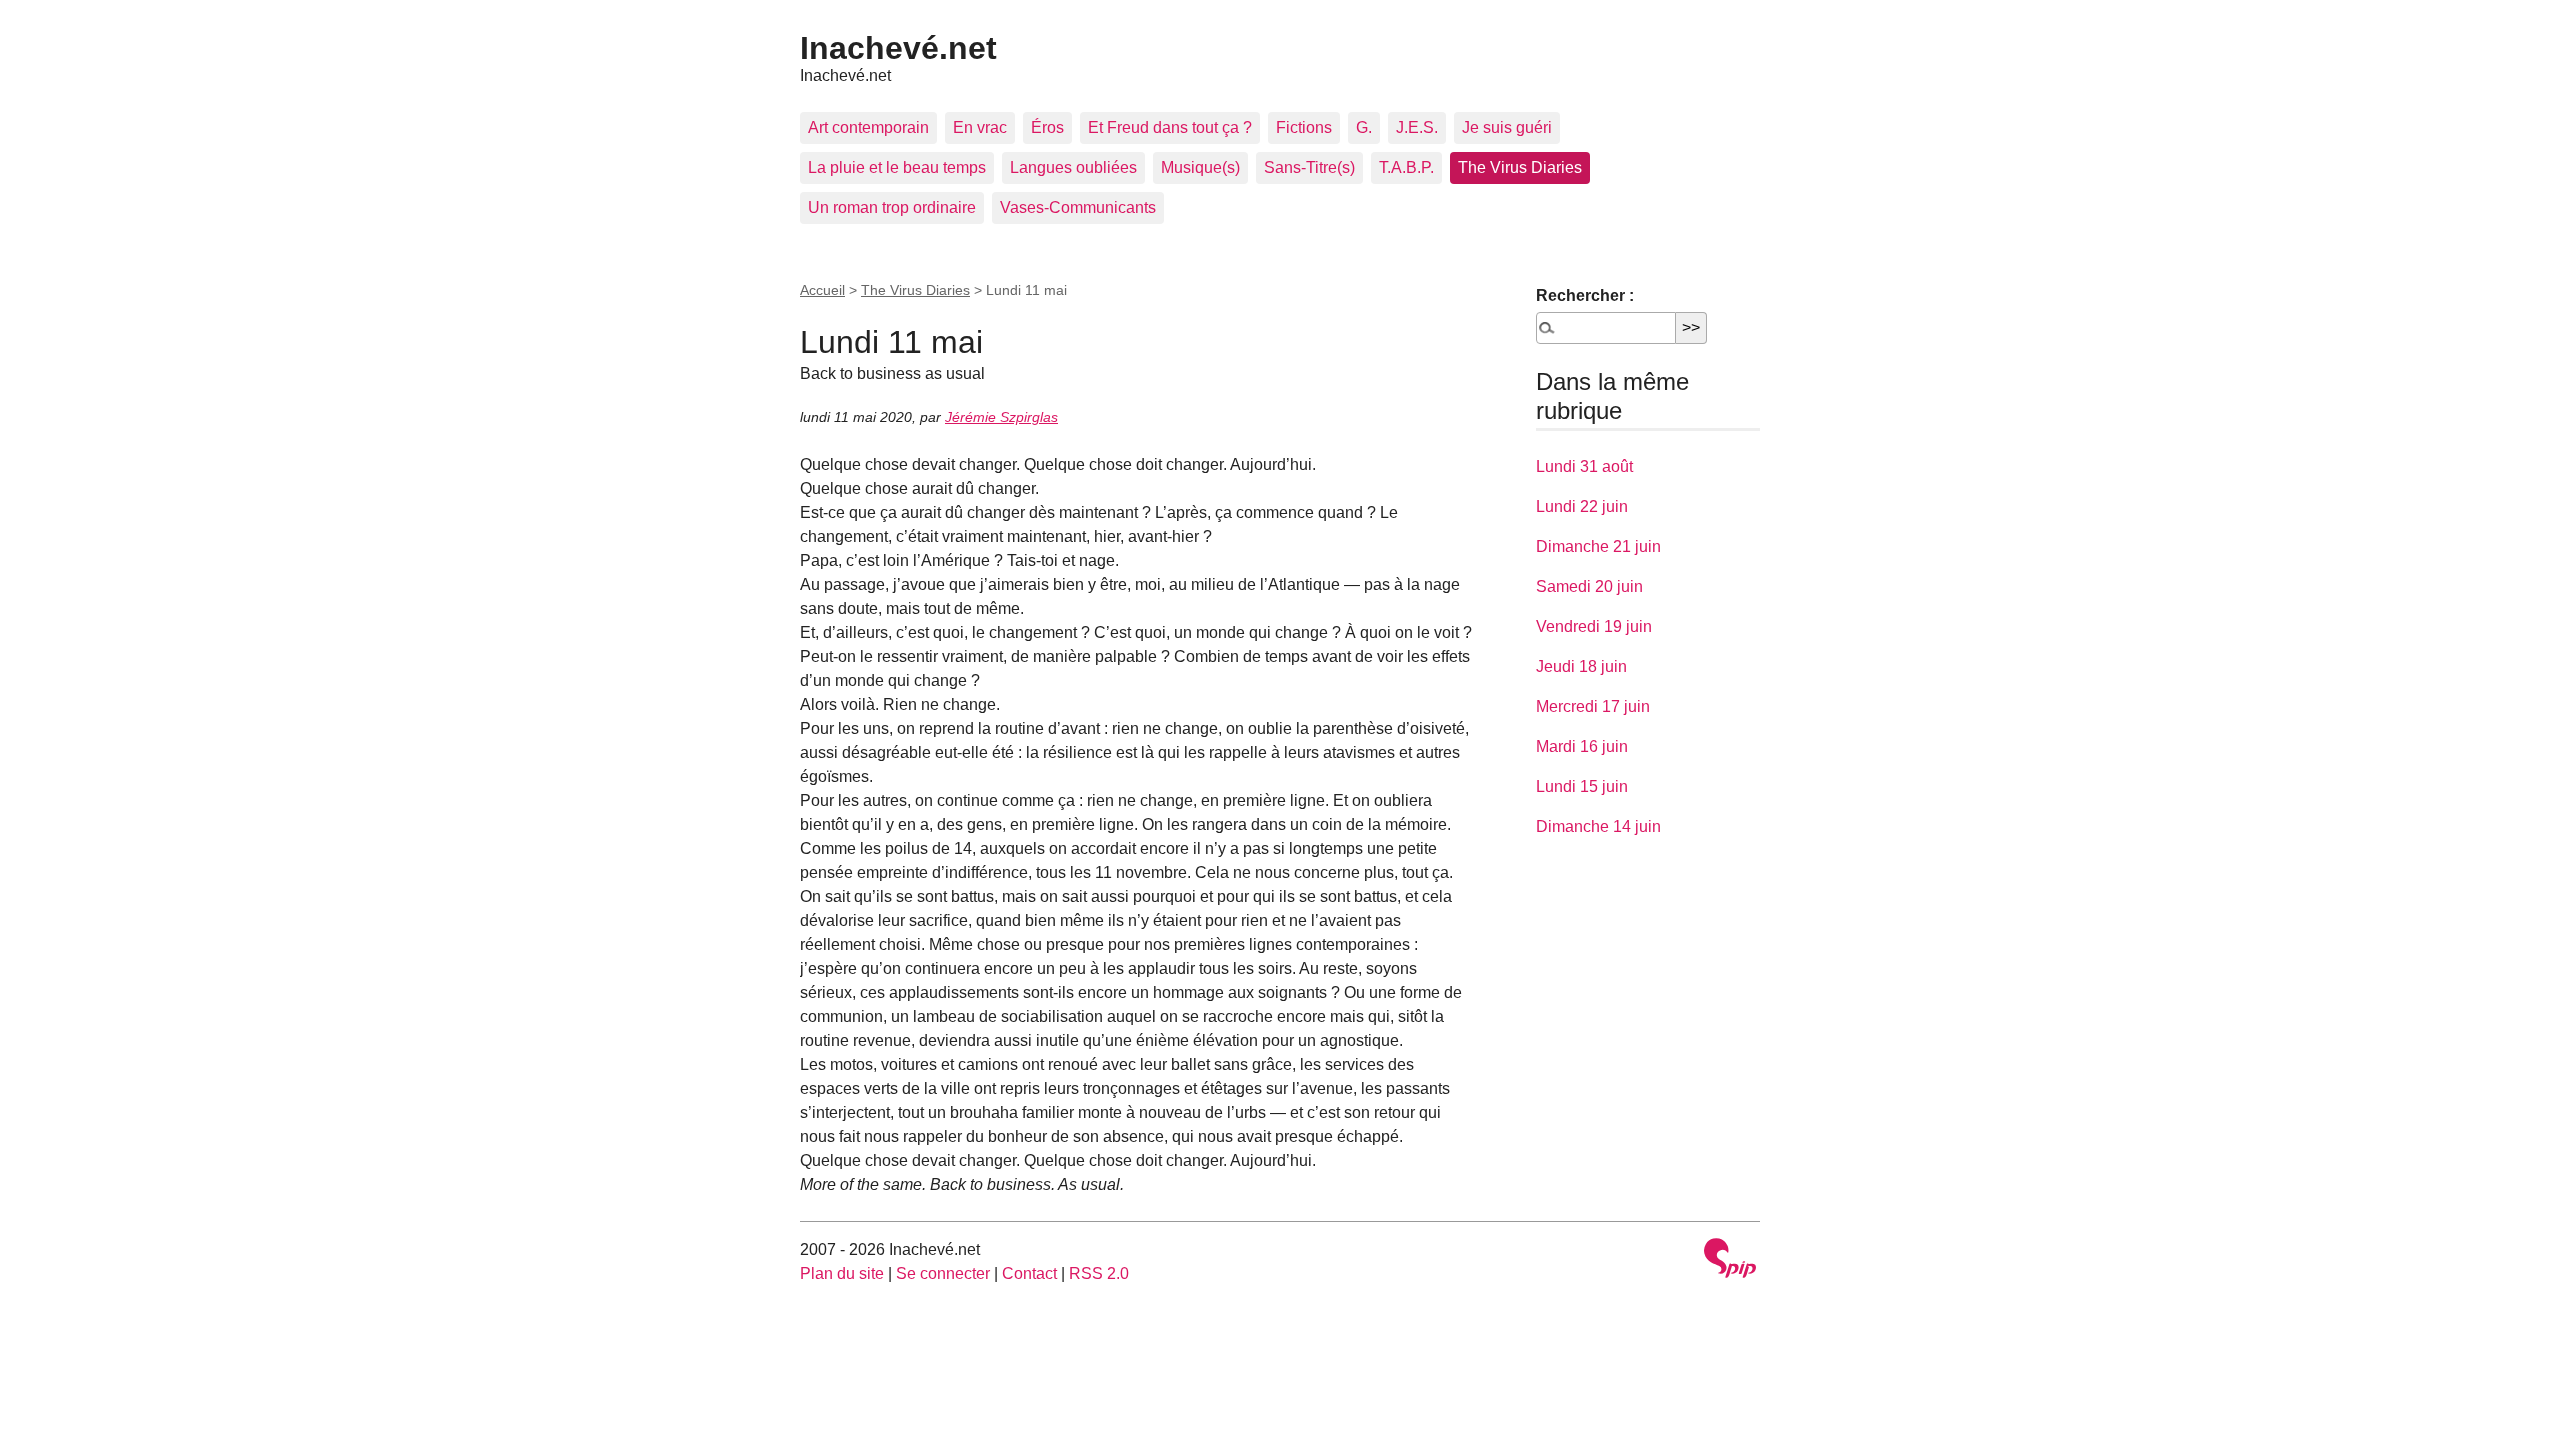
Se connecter (943, 1273)
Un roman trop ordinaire (892, 207)
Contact (1029, 1273)
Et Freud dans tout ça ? (1170, 127)
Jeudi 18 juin (1581, 666)
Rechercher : (1585, 295)
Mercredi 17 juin (1593, 706)
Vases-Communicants (1078, 207)
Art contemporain (868, 127)
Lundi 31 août (1584, 466)
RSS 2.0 (1099, 1273)
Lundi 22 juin (1582, 506)
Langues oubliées (1073, 167)
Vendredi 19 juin (1594, 626)
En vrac (980, 127)
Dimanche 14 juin (1598, 826)
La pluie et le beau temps (897, 167)
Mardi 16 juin (1582, 746)
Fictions (1304, 127)
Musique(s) (1200, 167)
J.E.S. (1417, 127)
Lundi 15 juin (1582, 786)
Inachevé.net (898, 48)
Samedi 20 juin (1589, 586)
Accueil (822, 290)
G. (1364, 127)
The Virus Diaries (1520, 167)
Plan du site (842, 1273)
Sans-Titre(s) (1309, 167)
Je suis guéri (1507, 127)
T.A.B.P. (1406, 167)
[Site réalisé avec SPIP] (1730, 1260)
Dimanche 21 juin (1598, 546)
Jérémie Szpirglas (1001, 417)
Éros (1047, 127)
